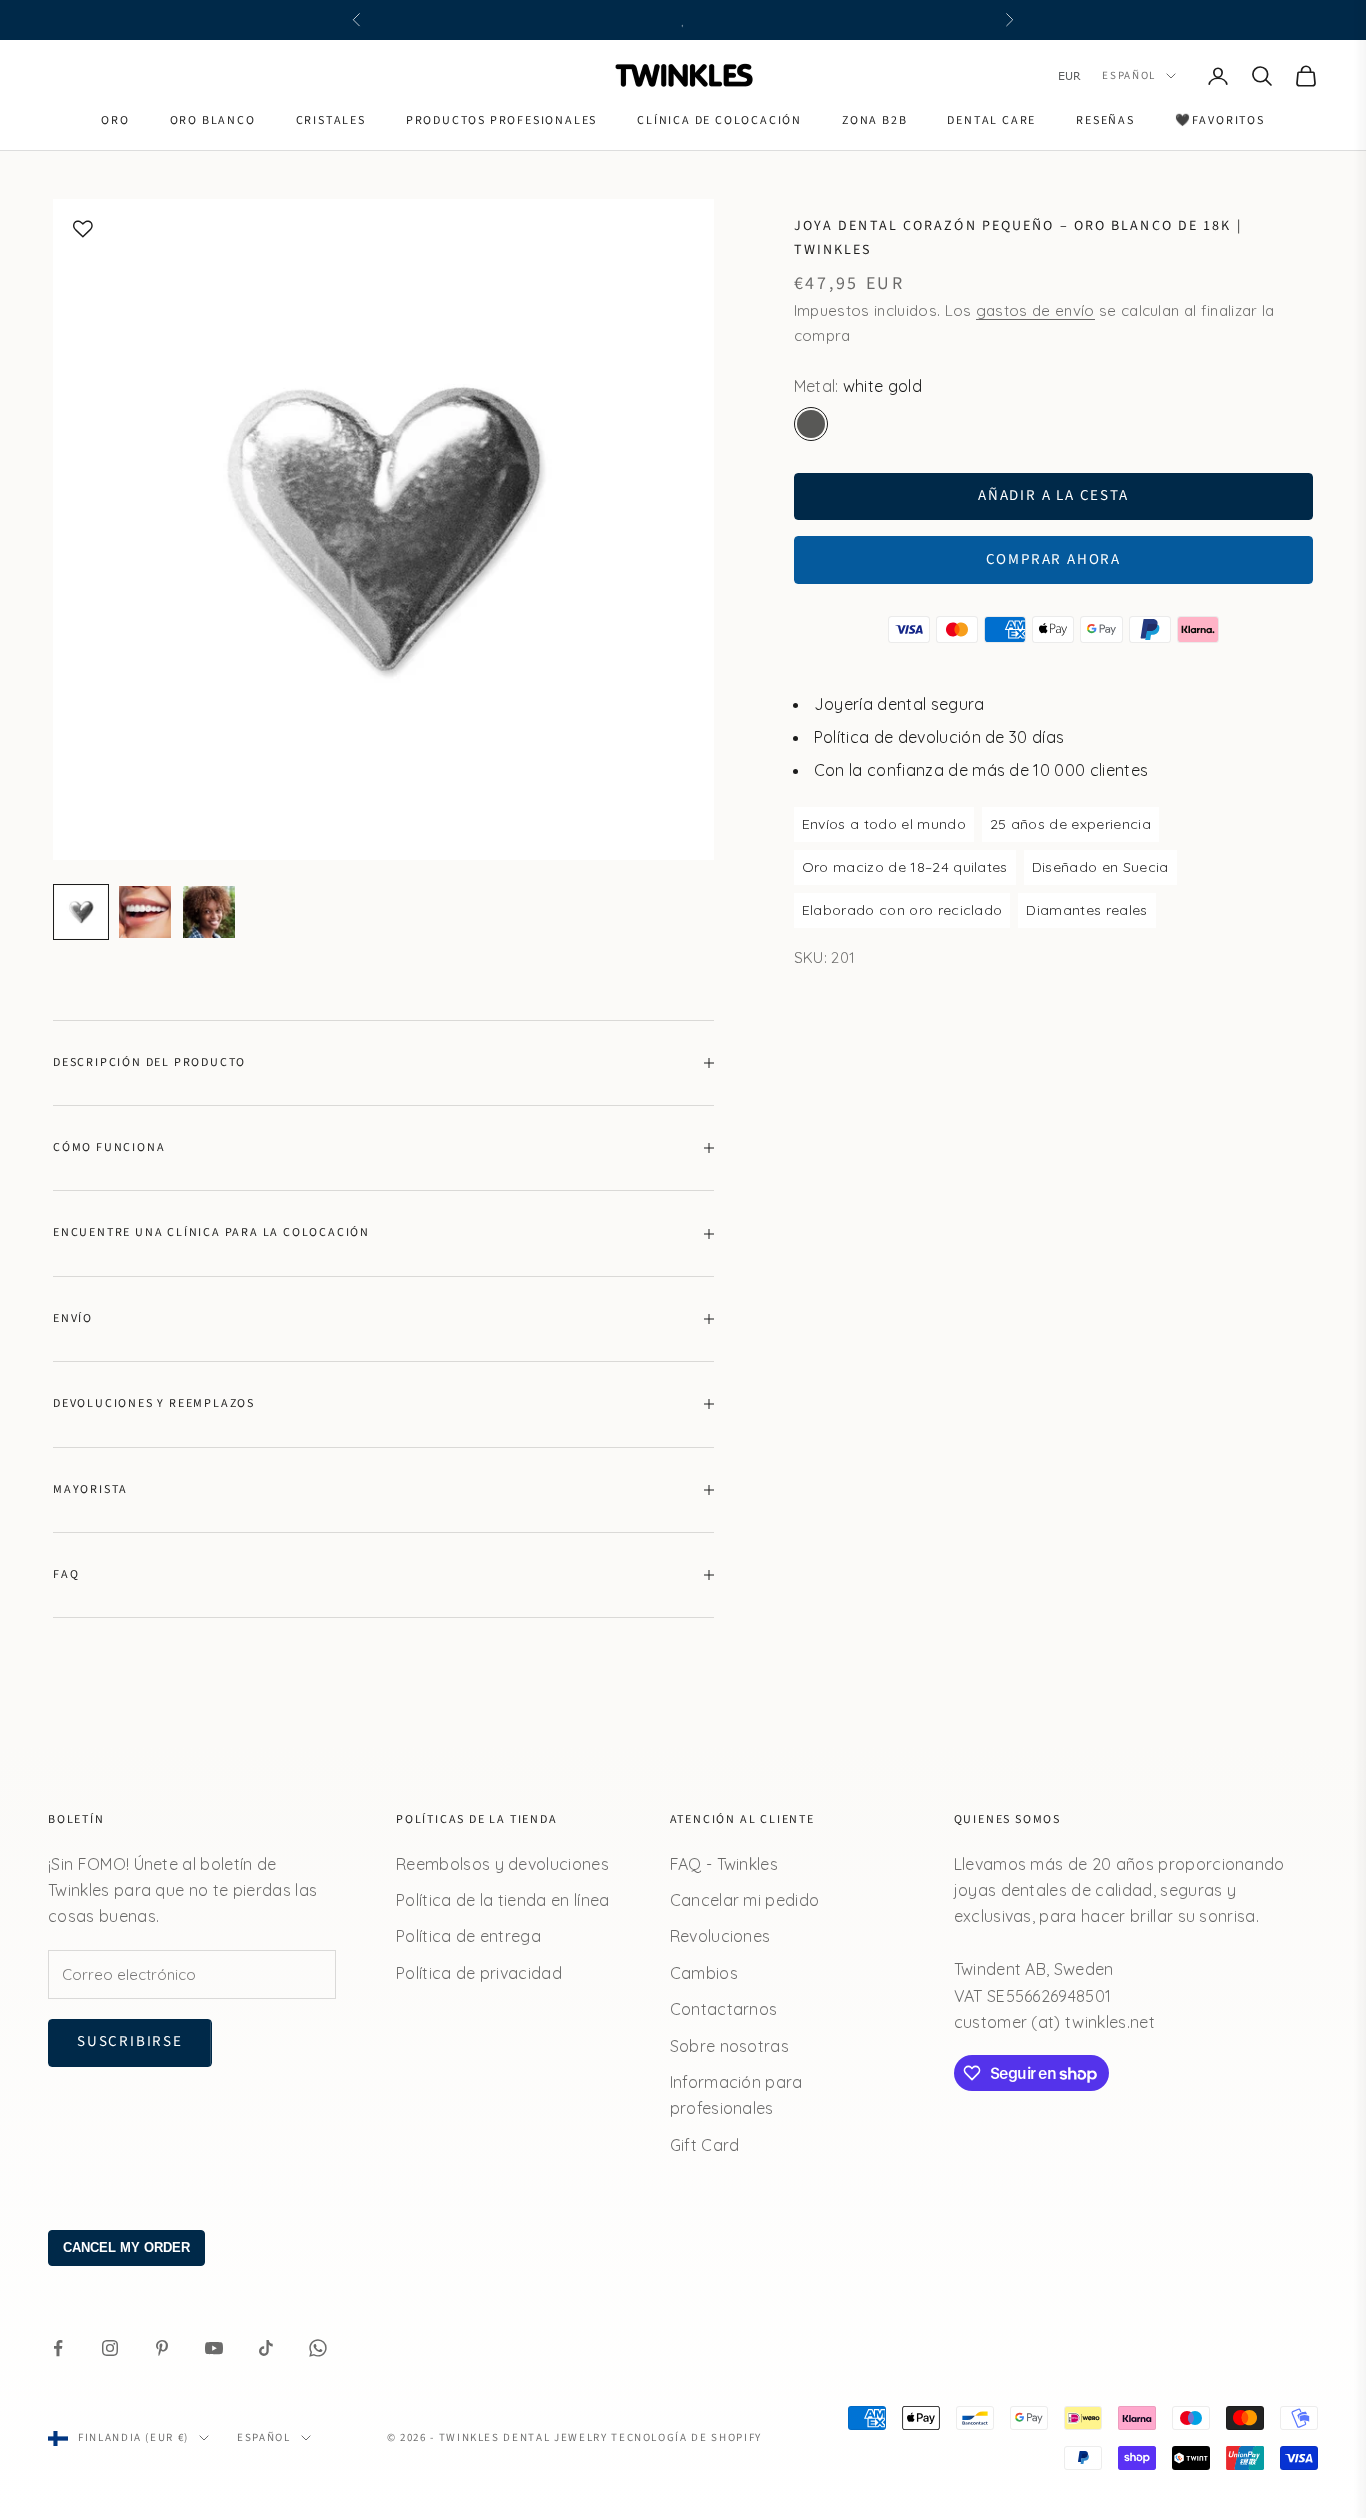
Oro (115, 120)
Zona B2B (874, 120)
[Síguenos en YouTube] (214, 2348)
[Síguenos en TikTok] (266, 2348)
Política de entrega (468, 1936)
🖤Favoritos (1220, 120)
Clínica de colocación (719, 120)
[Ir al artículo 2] (145, 912)
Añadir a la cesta (1053, 495)
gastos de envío (1035, 310)
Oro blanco (213, 120)
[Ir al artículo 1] (81, 912)
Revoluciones (720, 1936)
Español (1129, 75)
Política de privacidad (479, 1973)
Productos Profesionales (501, 120)
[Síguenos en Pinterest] (162, 2348)
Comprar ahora (1053, 559)
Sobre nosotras (729, 2046)
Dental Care (991, 120)
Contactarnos (724, 2009)
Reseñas (1105, 120)
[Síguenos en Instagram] (110, 2348)
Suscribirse (130, 2041)
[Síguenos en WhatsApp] (318, 2348)
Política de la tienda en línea (503, 1900)
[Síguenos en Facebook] (58, 2348)
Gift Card (705, 2145)
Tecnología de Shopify (686, 2437)
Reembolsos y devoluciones (502, 1864)
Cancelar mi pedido (745, 1900)
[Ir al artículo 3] (209, 912)
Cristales (331, 120)
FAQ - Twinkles (724, 1864)
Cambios (704, 1973)
